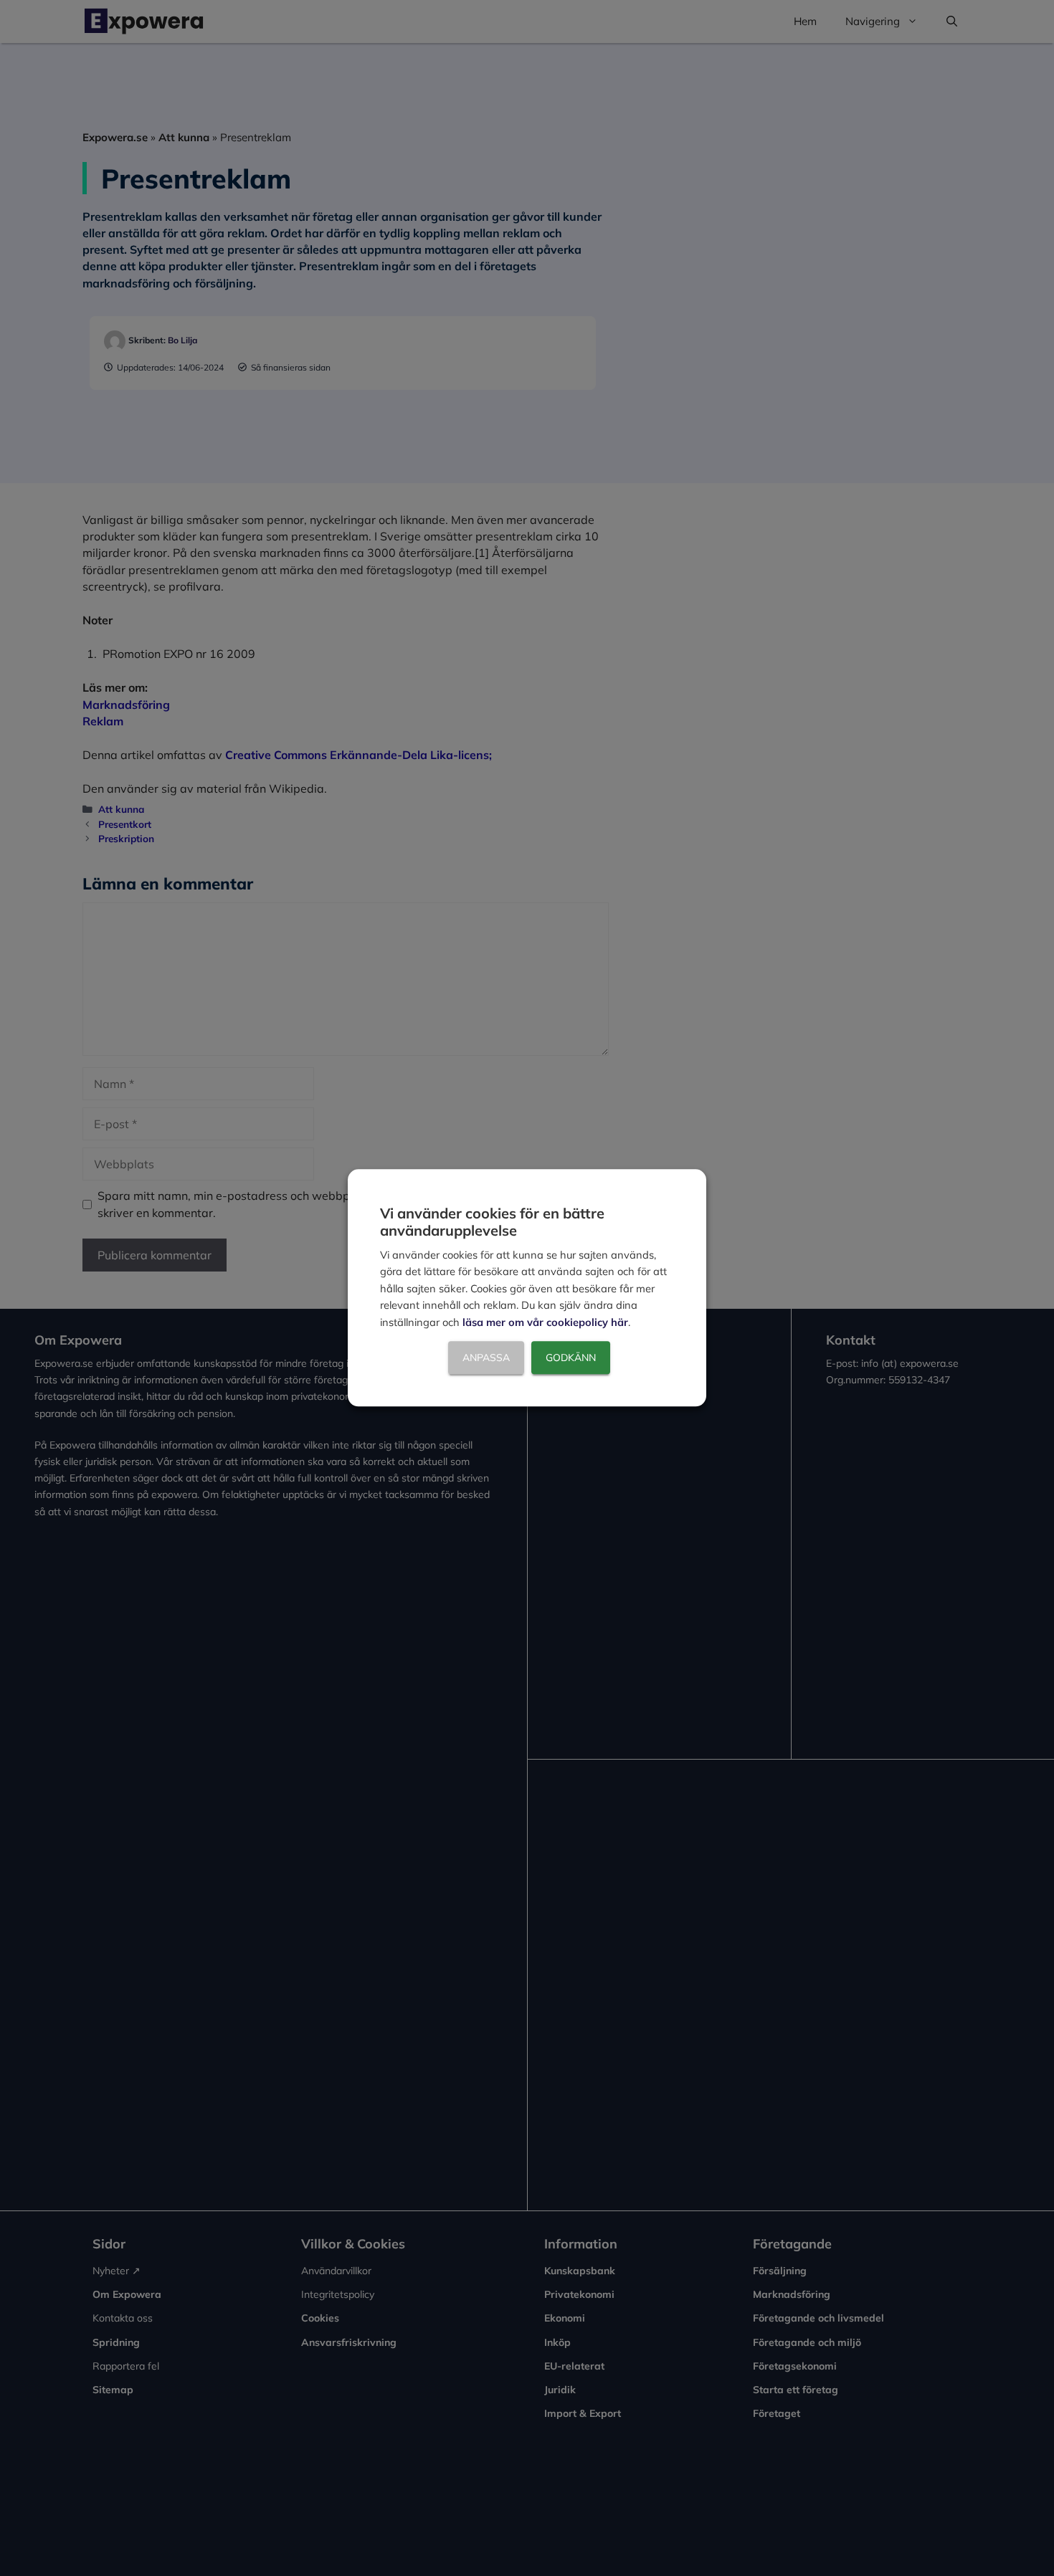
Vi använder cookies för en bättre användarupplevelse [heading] (492, 1222)
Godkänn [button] (571, 1358)
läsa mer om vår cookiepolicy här (545, 1322)
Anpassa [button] (486, 1358)
